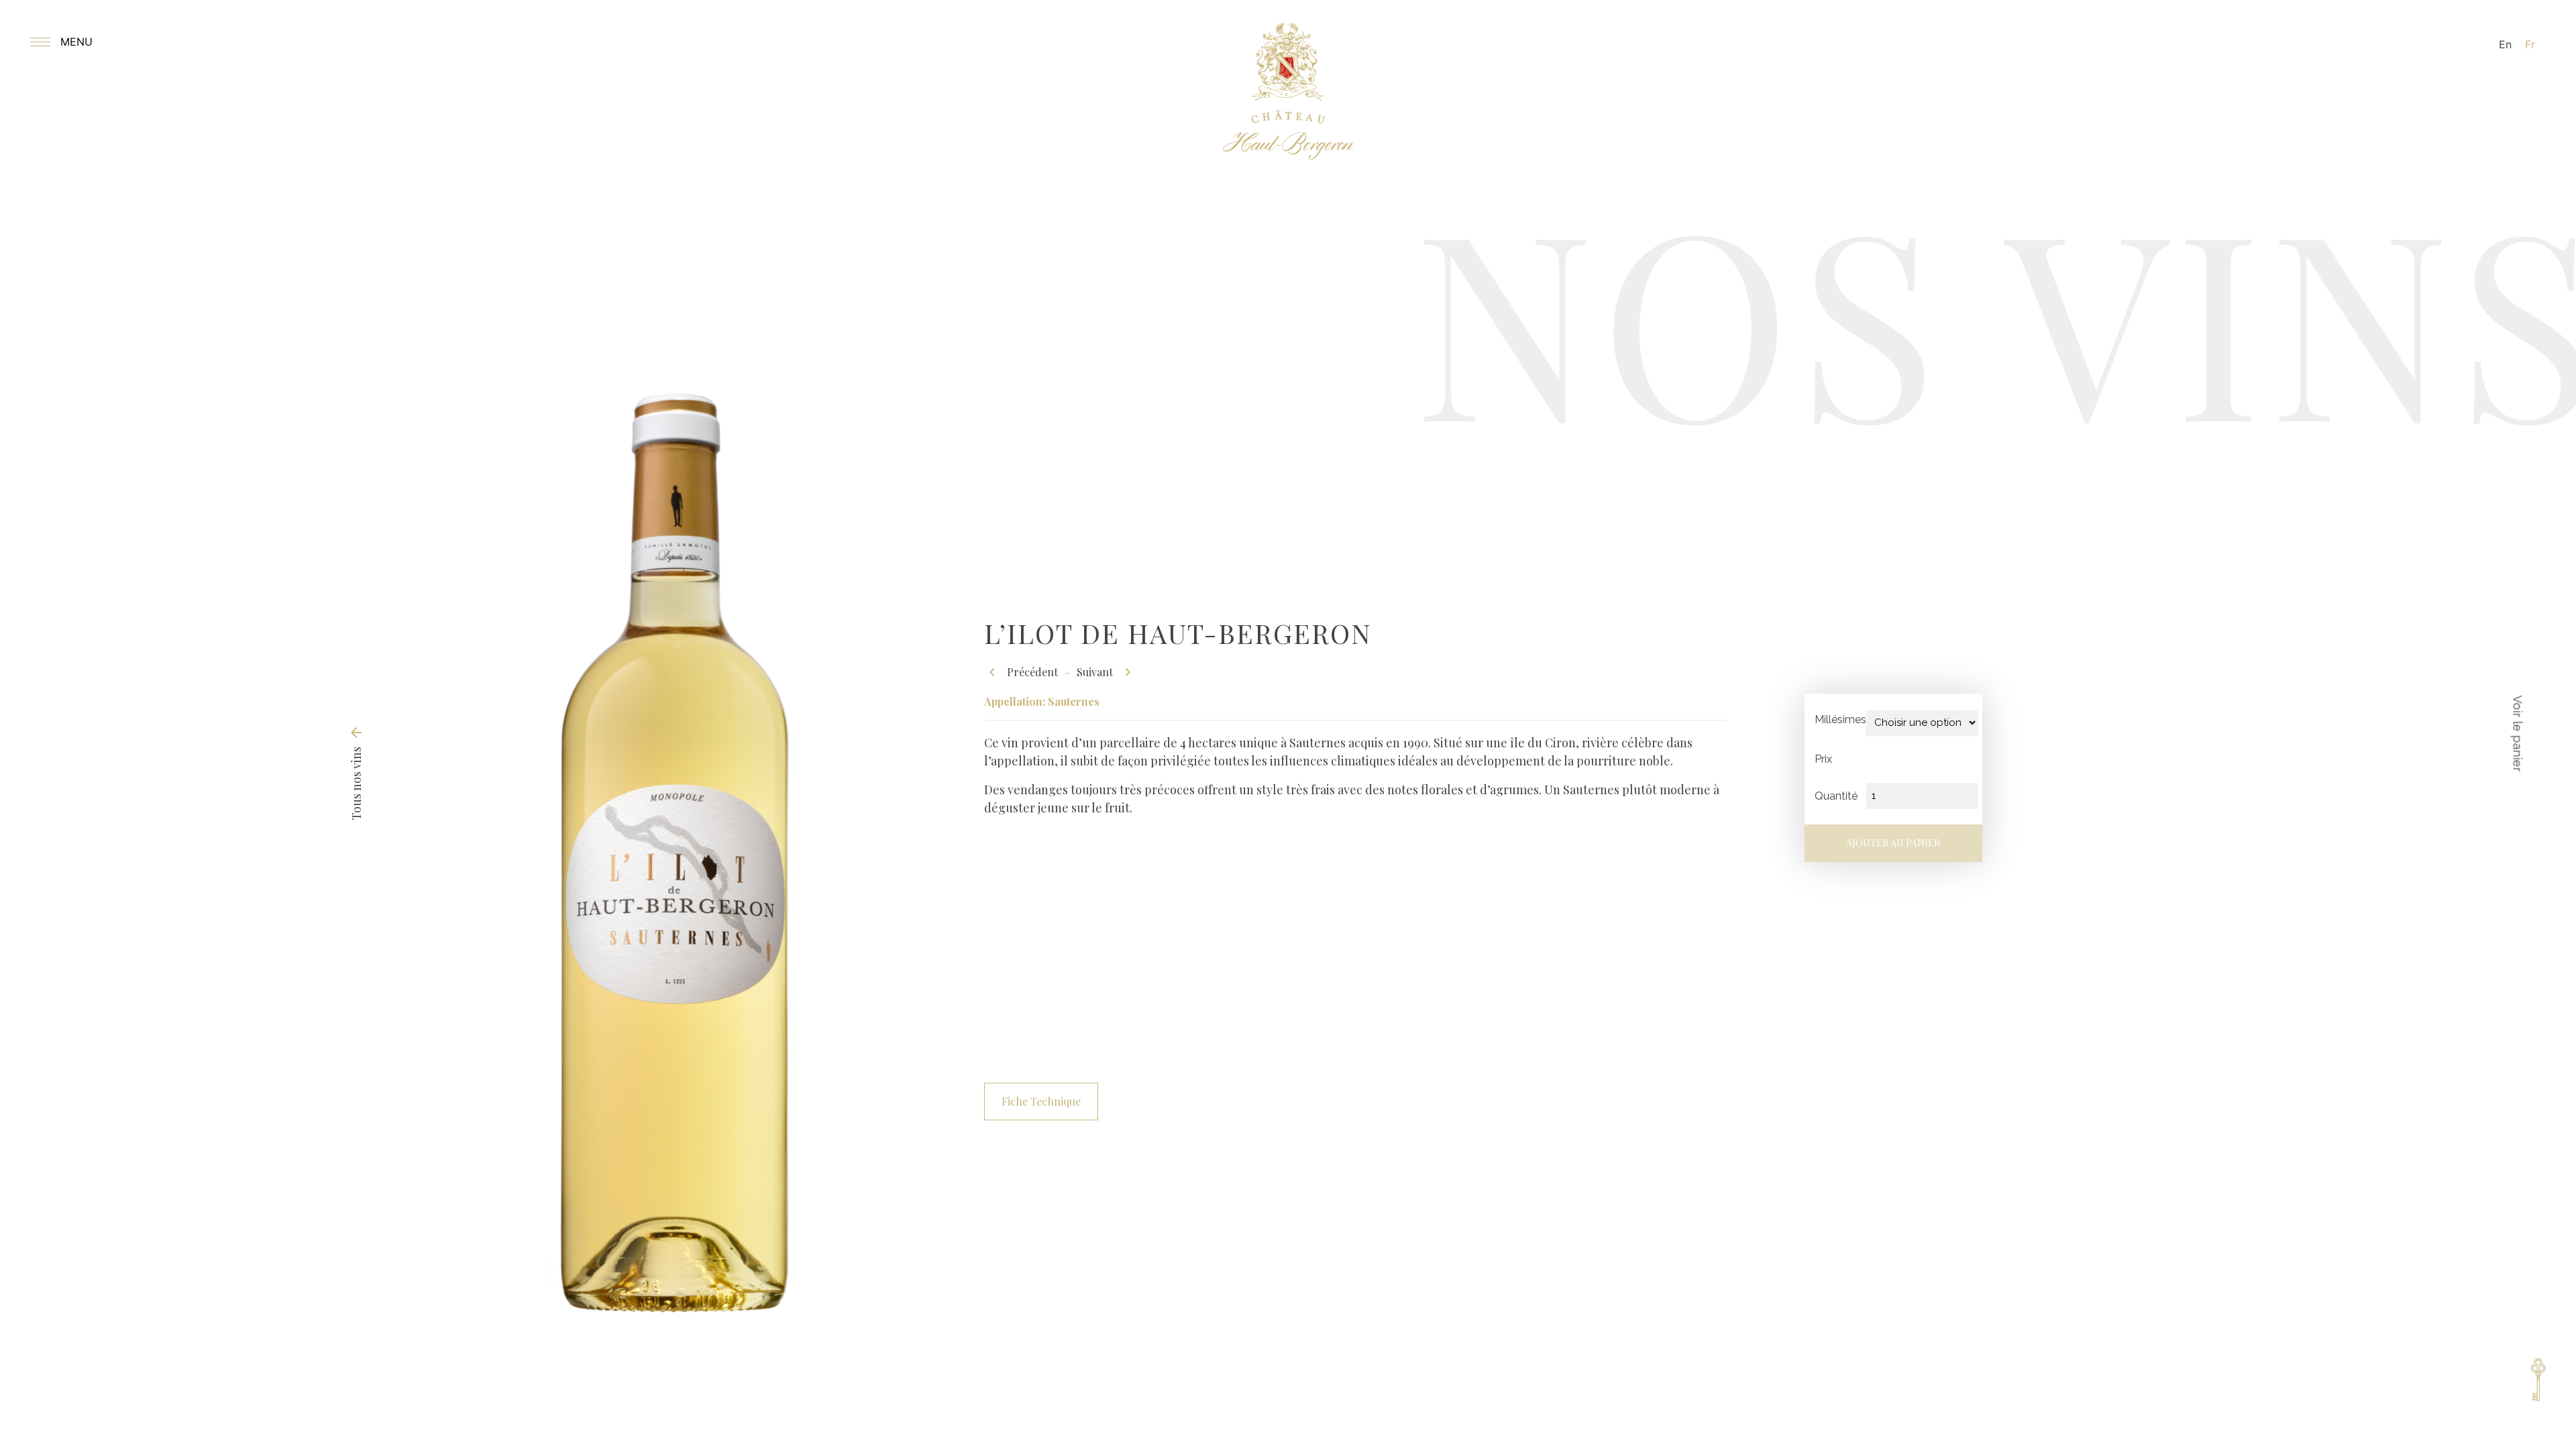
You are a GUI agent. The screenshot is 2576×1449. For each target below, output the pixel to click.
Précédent (1021, 672)
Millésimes (1840, 719)
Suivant (1106, 672)
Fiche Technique (1041, 1101)
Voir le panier (2518, 734)
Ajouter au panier (1893, 843)
